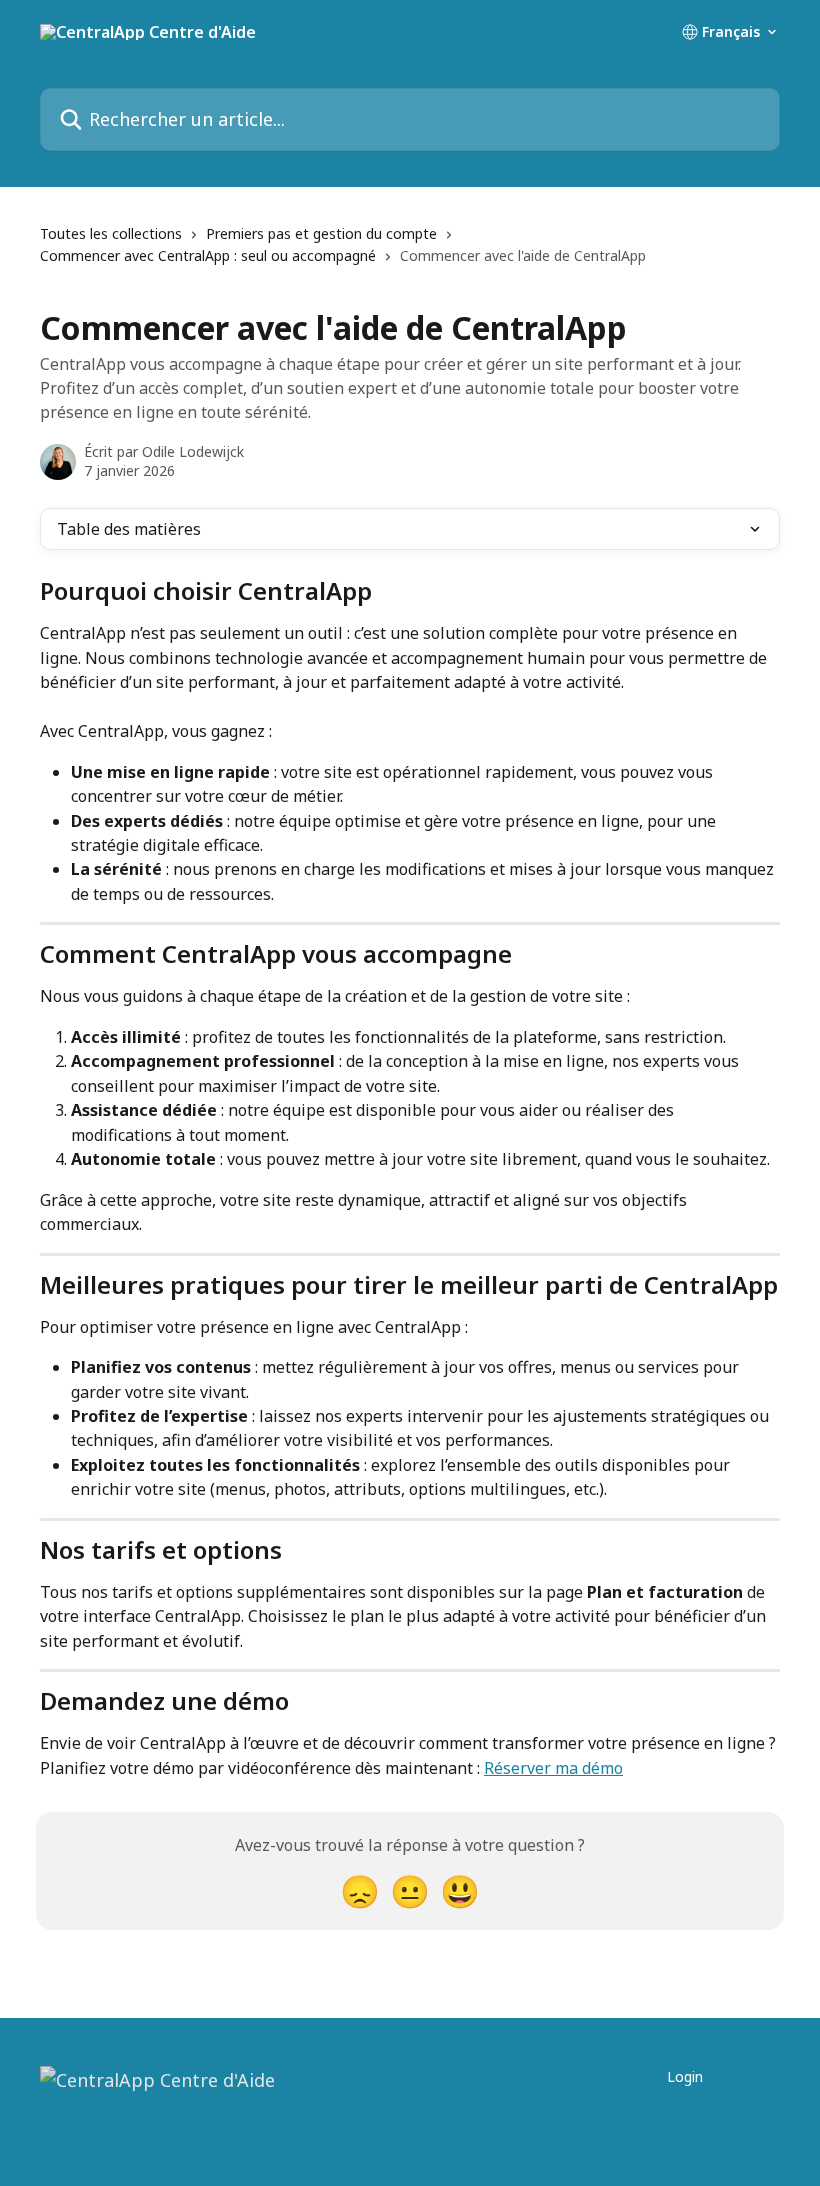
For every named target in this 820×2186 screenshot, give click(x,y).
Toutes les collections (111, 233)
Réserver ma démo (553, 1768)
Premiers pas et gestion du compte (321, 233)
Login (685, 2076)
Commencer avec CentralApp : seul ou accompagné (208, 255)
